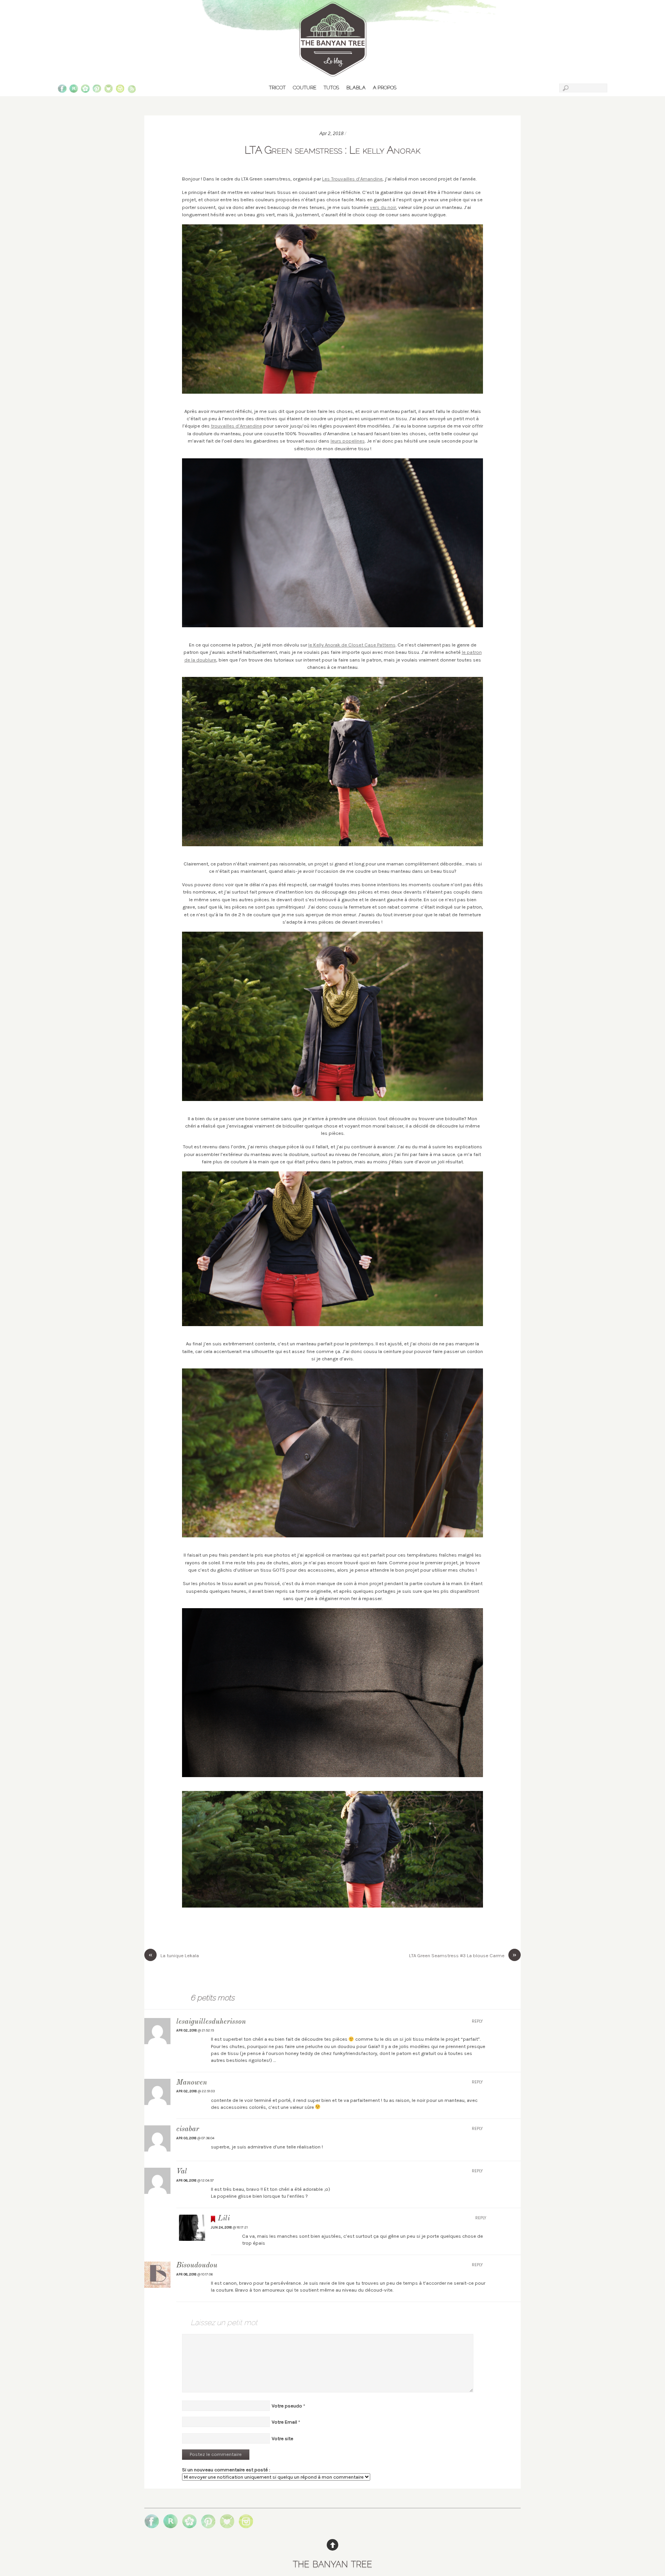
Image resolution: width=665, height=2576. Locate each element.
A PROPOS (385, 88)
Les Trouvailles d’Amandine (352, 179)
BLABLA (356, 88)
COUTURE (305, 88)
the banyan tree (332, 2563)
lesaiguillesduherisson (211, 2022)
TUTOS (331, 88)
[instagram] (120, 90)
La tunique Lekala (174, 1955)
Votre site (282, 2438)
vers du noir (383, 207)
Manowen (192, 2083)
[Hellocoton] (85, 90)
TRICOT (277, 88)
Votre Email (284, 2422)
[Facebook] (62, 90)
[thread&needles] (109, 90)
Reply (477, 2021)
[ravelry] (74, 90)
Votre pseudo (287, 2406)
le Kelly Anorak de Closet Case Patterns (352, 645)
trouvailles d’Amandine (236, 426)
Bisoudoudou (197, 2266)
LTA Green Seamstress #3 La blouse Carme (463, 1955)
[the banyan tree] (332, 73)
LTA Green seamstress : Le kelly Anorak (332, 150)
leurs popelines (348, 441)
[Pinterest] (97, 90)
